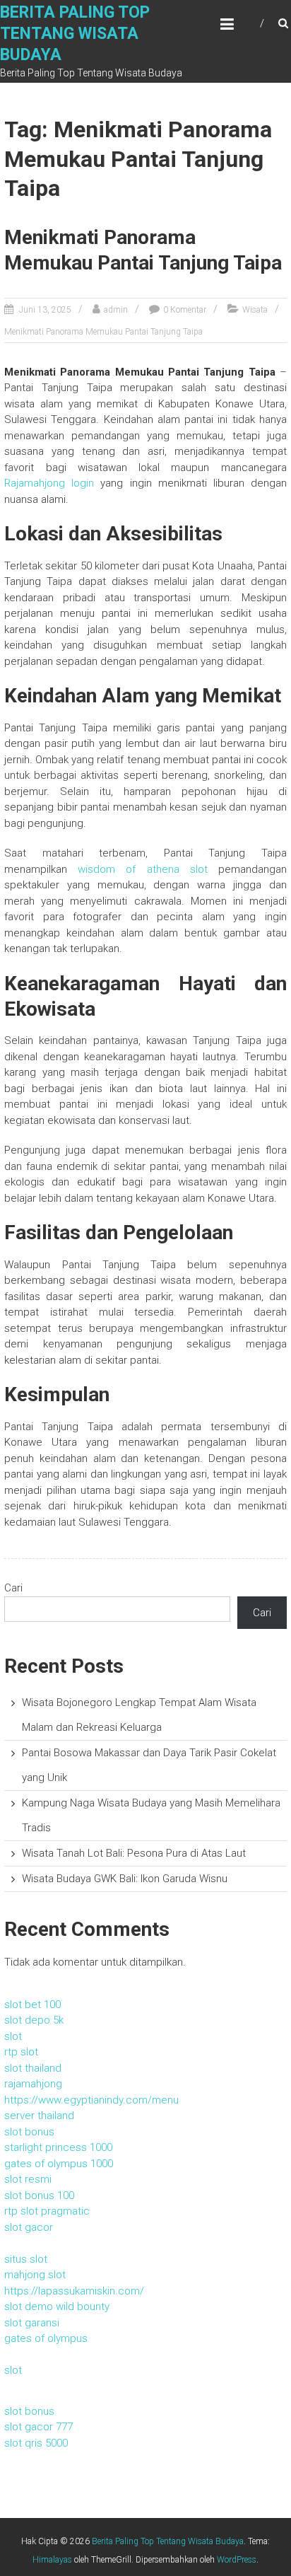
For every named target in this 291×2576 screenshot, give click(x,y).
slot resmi (28, 2179)
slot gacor (29, 2227)
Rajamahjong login (49, 483)
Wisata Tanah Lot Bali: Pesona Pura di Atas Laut (134, 1853)
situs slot (26, 2259)
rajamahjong (33, 2084)
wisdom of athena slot (142, 869)
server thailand (39, 2116)
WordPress (237, 2560)
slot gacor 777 (38, 2427)
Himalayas (52, 2560)
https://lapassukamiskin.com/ (74, 2291)
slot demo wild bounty (57, 2307)
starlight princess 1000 (58, 2147)
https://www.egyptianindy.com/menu (91, 2100)
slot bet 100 (32, 2004)
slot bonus (29, 2132)
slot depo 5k (34, 2020)
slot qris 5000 (36, 2443)
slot (13, 2036)
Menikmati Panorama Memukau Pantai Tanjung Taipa (103, 332)
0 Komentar (185, 310)
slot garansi (32, 2323)
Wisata (255, 310)
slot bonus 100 (39, 2195)
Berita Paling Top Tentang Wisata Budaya (75, 34)
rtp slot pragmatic (47, 2211)
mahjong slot (35, 2275)
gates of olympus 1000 (59, 2164)
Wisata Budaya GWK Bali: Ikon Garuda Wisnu (125, 1879)
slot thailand (33, 2068)
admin (116, 310)
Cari (13, 1588)
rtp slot (21, 2052)
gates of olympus (46, 2338)
